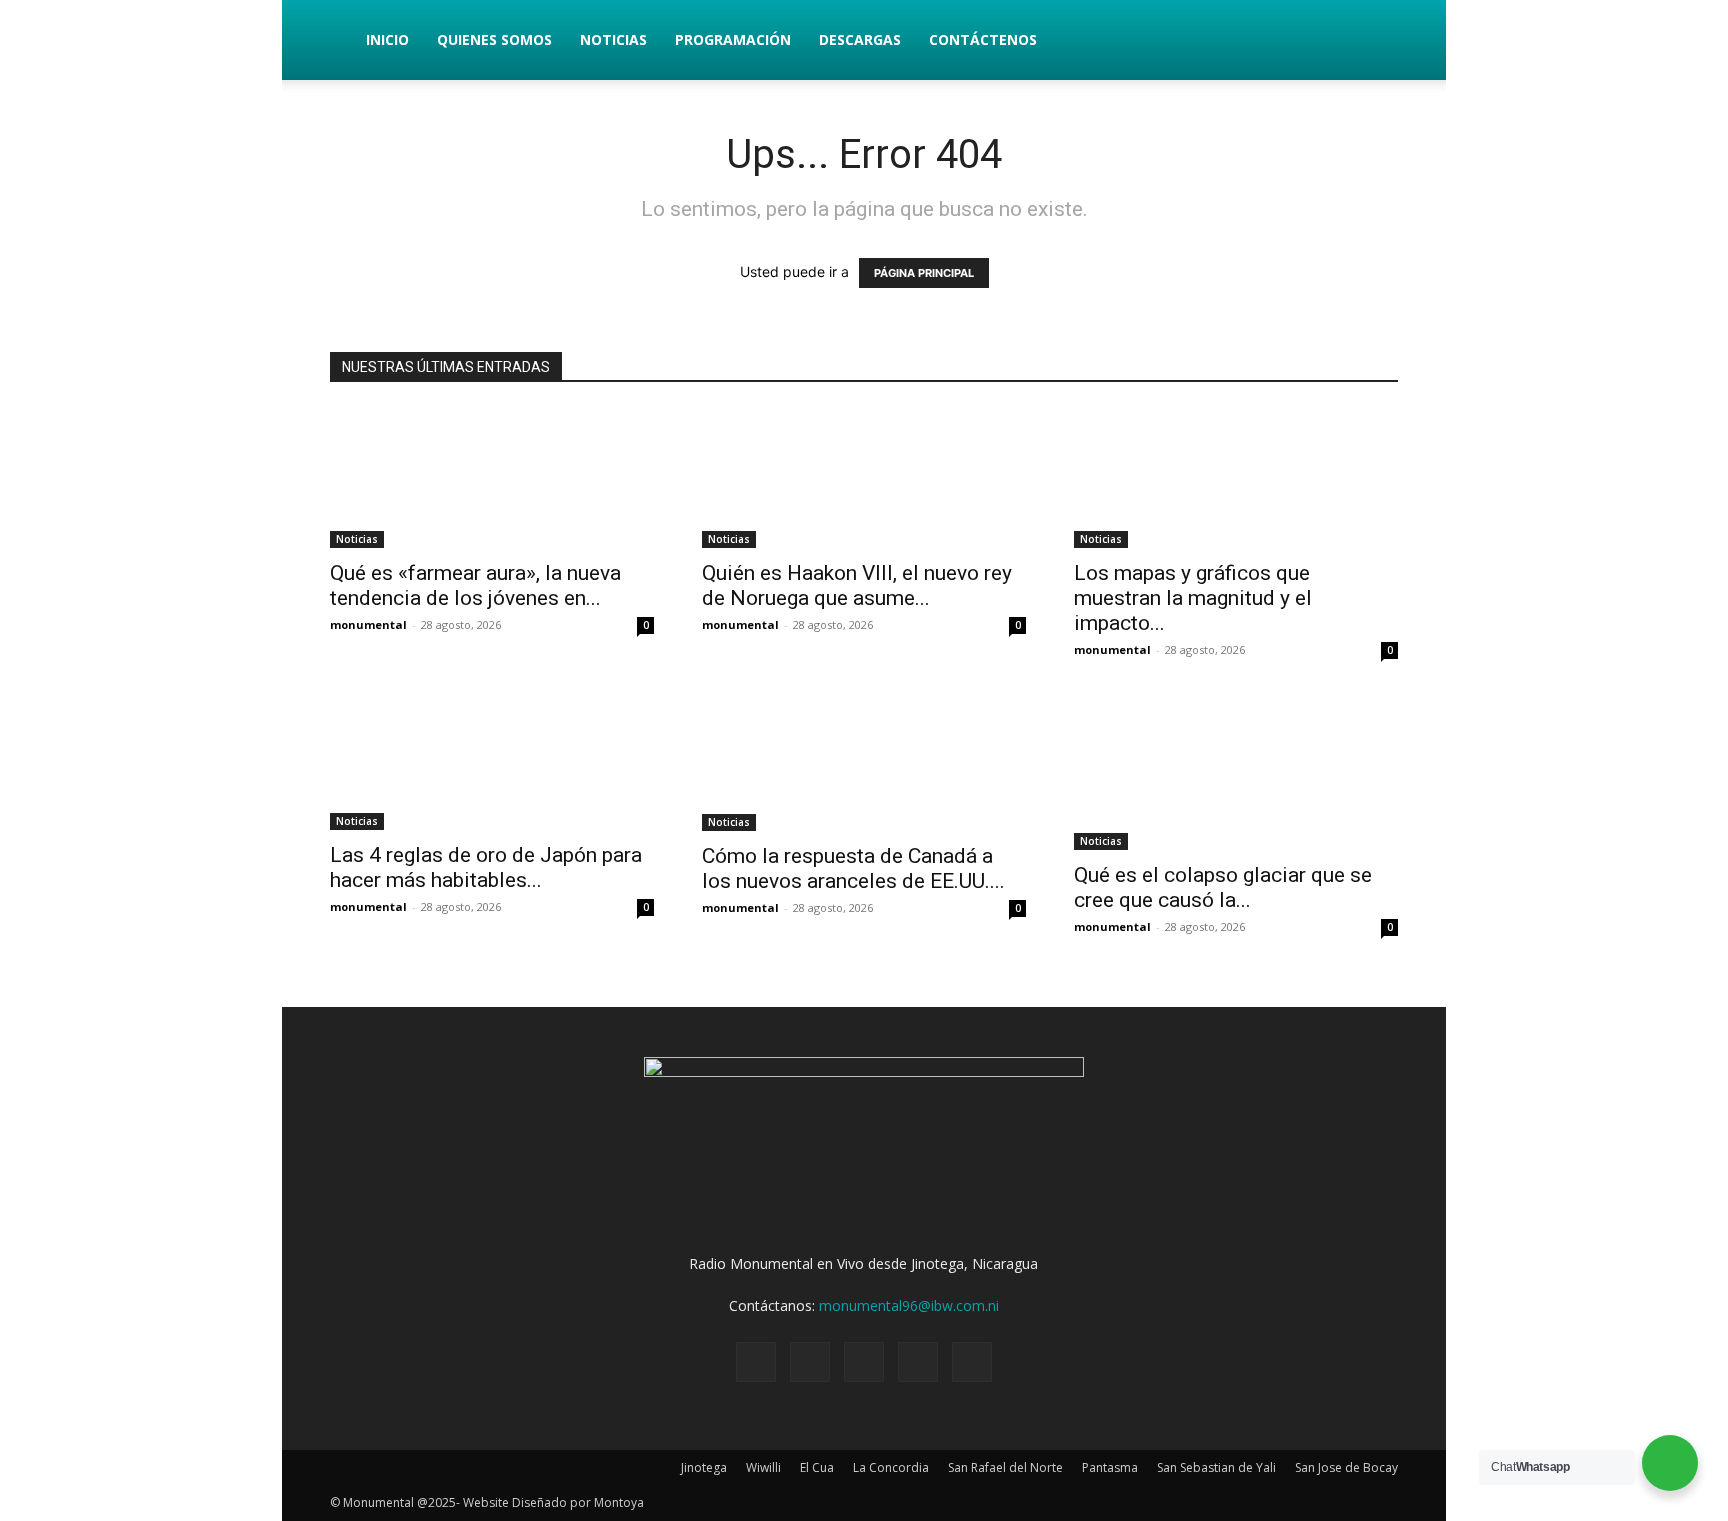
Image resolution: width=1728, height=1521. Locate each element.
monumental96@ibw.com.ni (909, 1305)
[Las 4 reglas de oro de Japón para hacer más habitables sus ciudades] (492, 760)
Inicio (387, 39)
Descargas (860, 39)
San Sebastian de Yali (1216, 1467)
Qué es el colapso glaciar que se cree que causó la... (1223, 887)
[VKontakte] (918, 1362)
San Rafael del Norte (1005, 1467)
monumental (368, 624)
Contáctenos (983, 39)
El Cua (817, 1467)
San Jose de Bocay (1346, 1467)
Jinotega (704, 1467)
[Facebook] (756, 1362)
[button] (1374, 41)
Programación (733, 39)
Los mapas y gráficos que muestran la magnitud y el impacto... (1193, 598)
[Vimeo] (864, 1362)
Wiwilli (763, 1467)
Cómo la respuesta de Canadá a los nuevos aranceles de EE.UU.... (853, 868)
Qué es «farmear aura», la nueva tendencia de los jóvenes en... (475, 585)
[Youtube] (972, 1362)
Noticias (613, 39)
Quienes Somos (494, 39)
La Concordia (891, 1467)
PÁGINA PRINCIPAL (924, 273)
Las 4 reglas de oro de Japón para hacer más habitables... (486, 867)
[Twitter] (810, 1362)
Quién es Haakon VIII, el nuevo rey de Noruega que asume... (857, 585)
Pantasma (1110, 1467)
